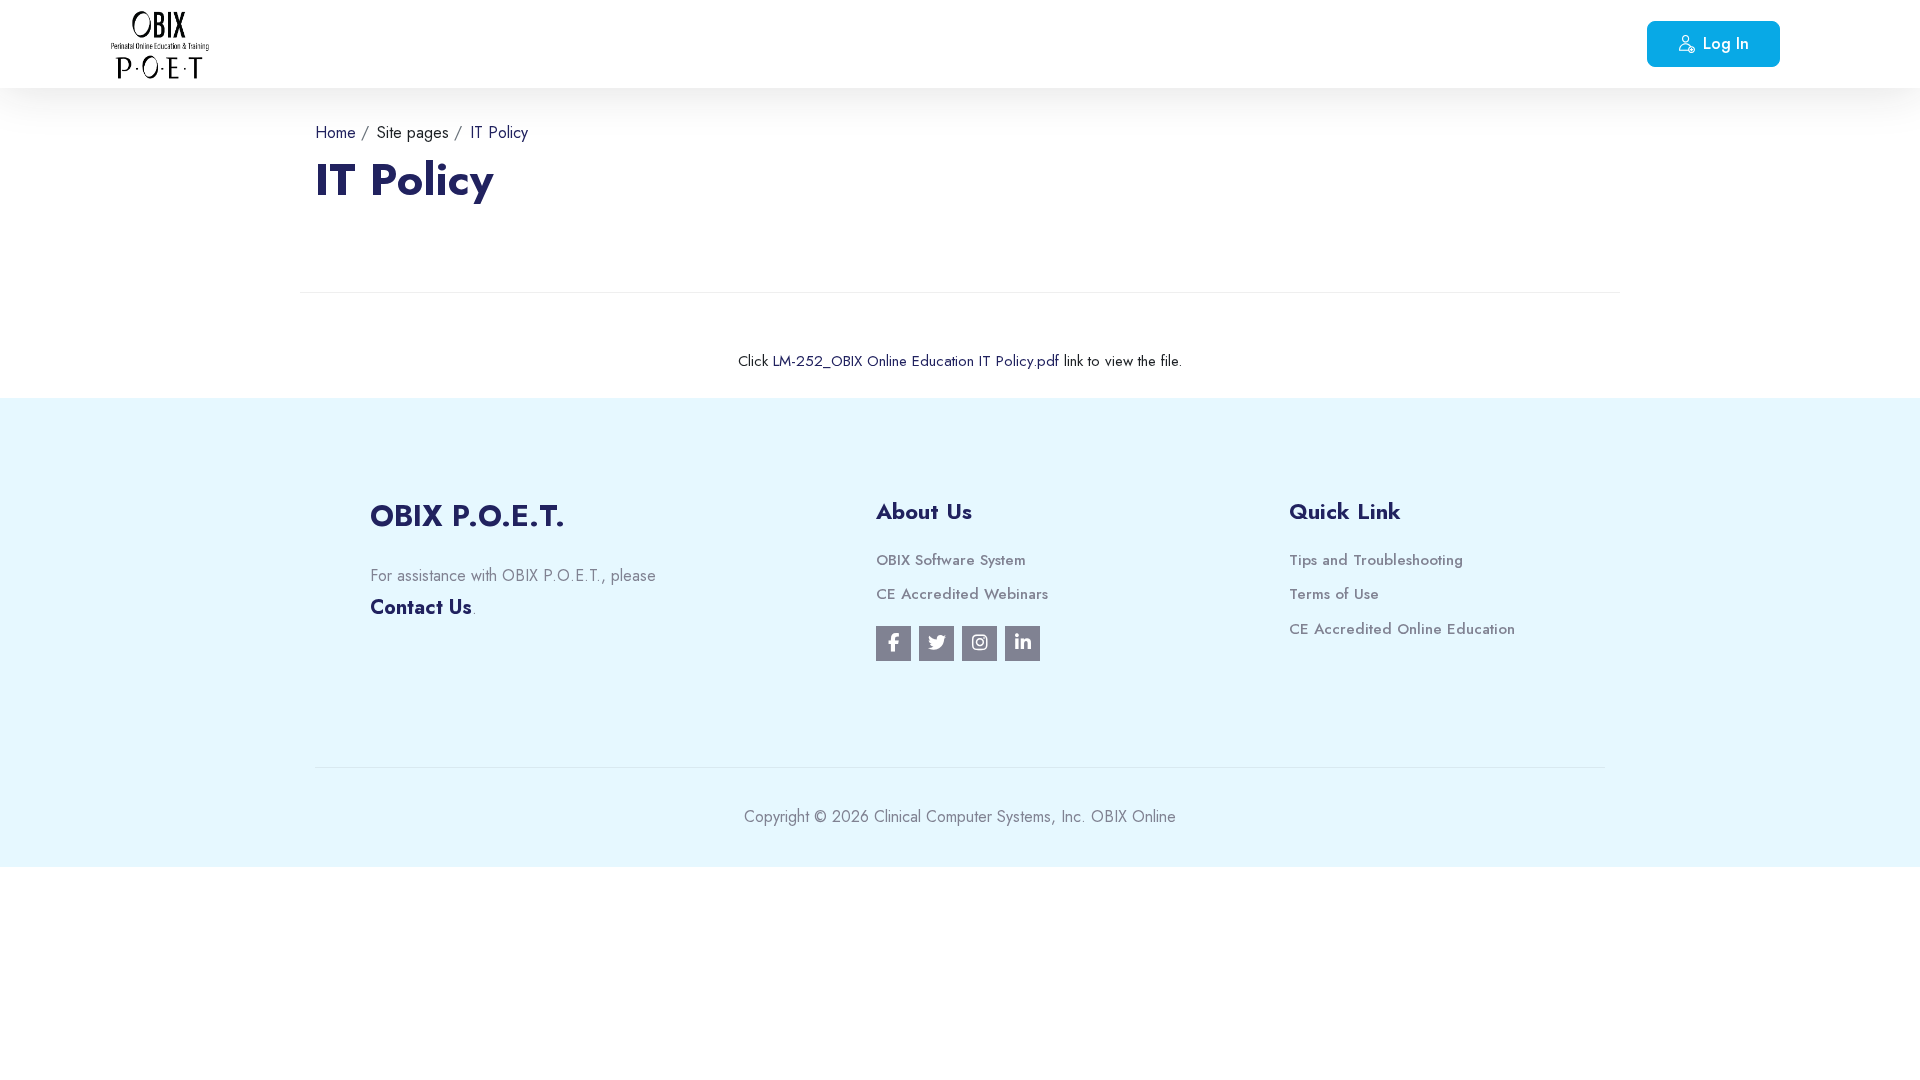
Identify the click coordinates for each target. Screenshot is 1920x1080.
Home (335, 132)
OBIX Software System (951, 560)
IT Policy (499, 132)
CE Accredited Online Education (1402, 629)
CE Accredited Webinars (962, 594)
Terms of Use (1334, 594)
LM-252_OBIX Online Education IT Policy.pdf (916, 361)
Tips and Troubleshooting (1376, 560)
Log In (1726, 43)
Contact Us (421, 607)
